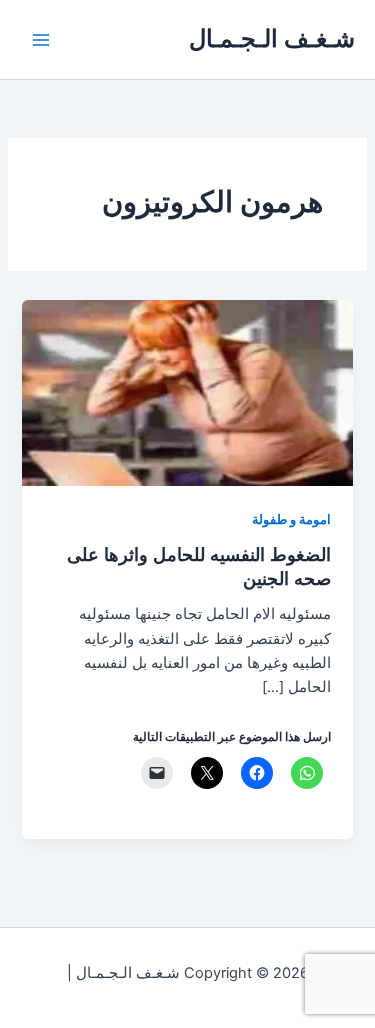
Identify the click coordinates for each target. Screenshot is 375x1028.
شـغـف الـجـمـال (272, 38)
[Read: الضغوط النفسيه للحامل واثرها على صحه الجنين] (187, 392)
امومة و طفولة (291, 519)
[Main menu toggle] (41, 40)
